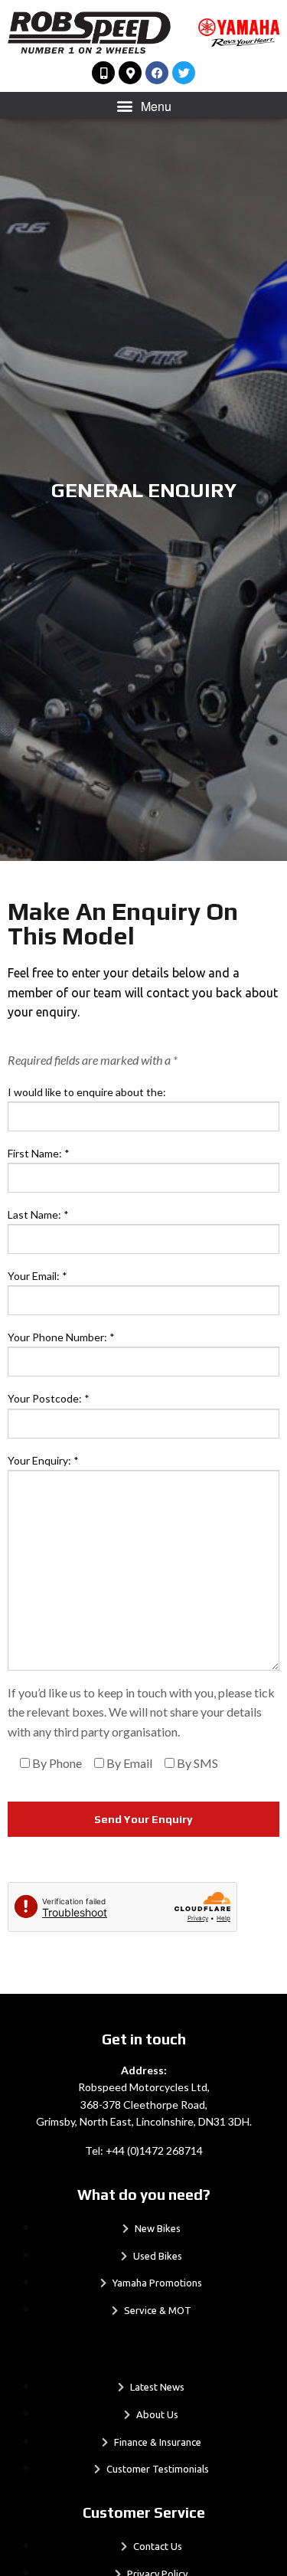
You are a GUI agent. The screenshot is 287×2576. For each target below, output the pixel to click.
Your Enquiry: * (43, 1460)
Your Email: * (38, 1276)
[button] (143, 105)
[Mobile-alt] (103, 73)
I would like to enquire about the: (87, 1092)
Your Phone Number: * (61, 1337)
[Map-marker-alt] (130, 73)
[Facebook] (157, 73)
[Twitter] (184, 73)
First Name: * (39, 1153)
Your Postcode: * (49, 1398)
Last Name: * (38, 1214)
